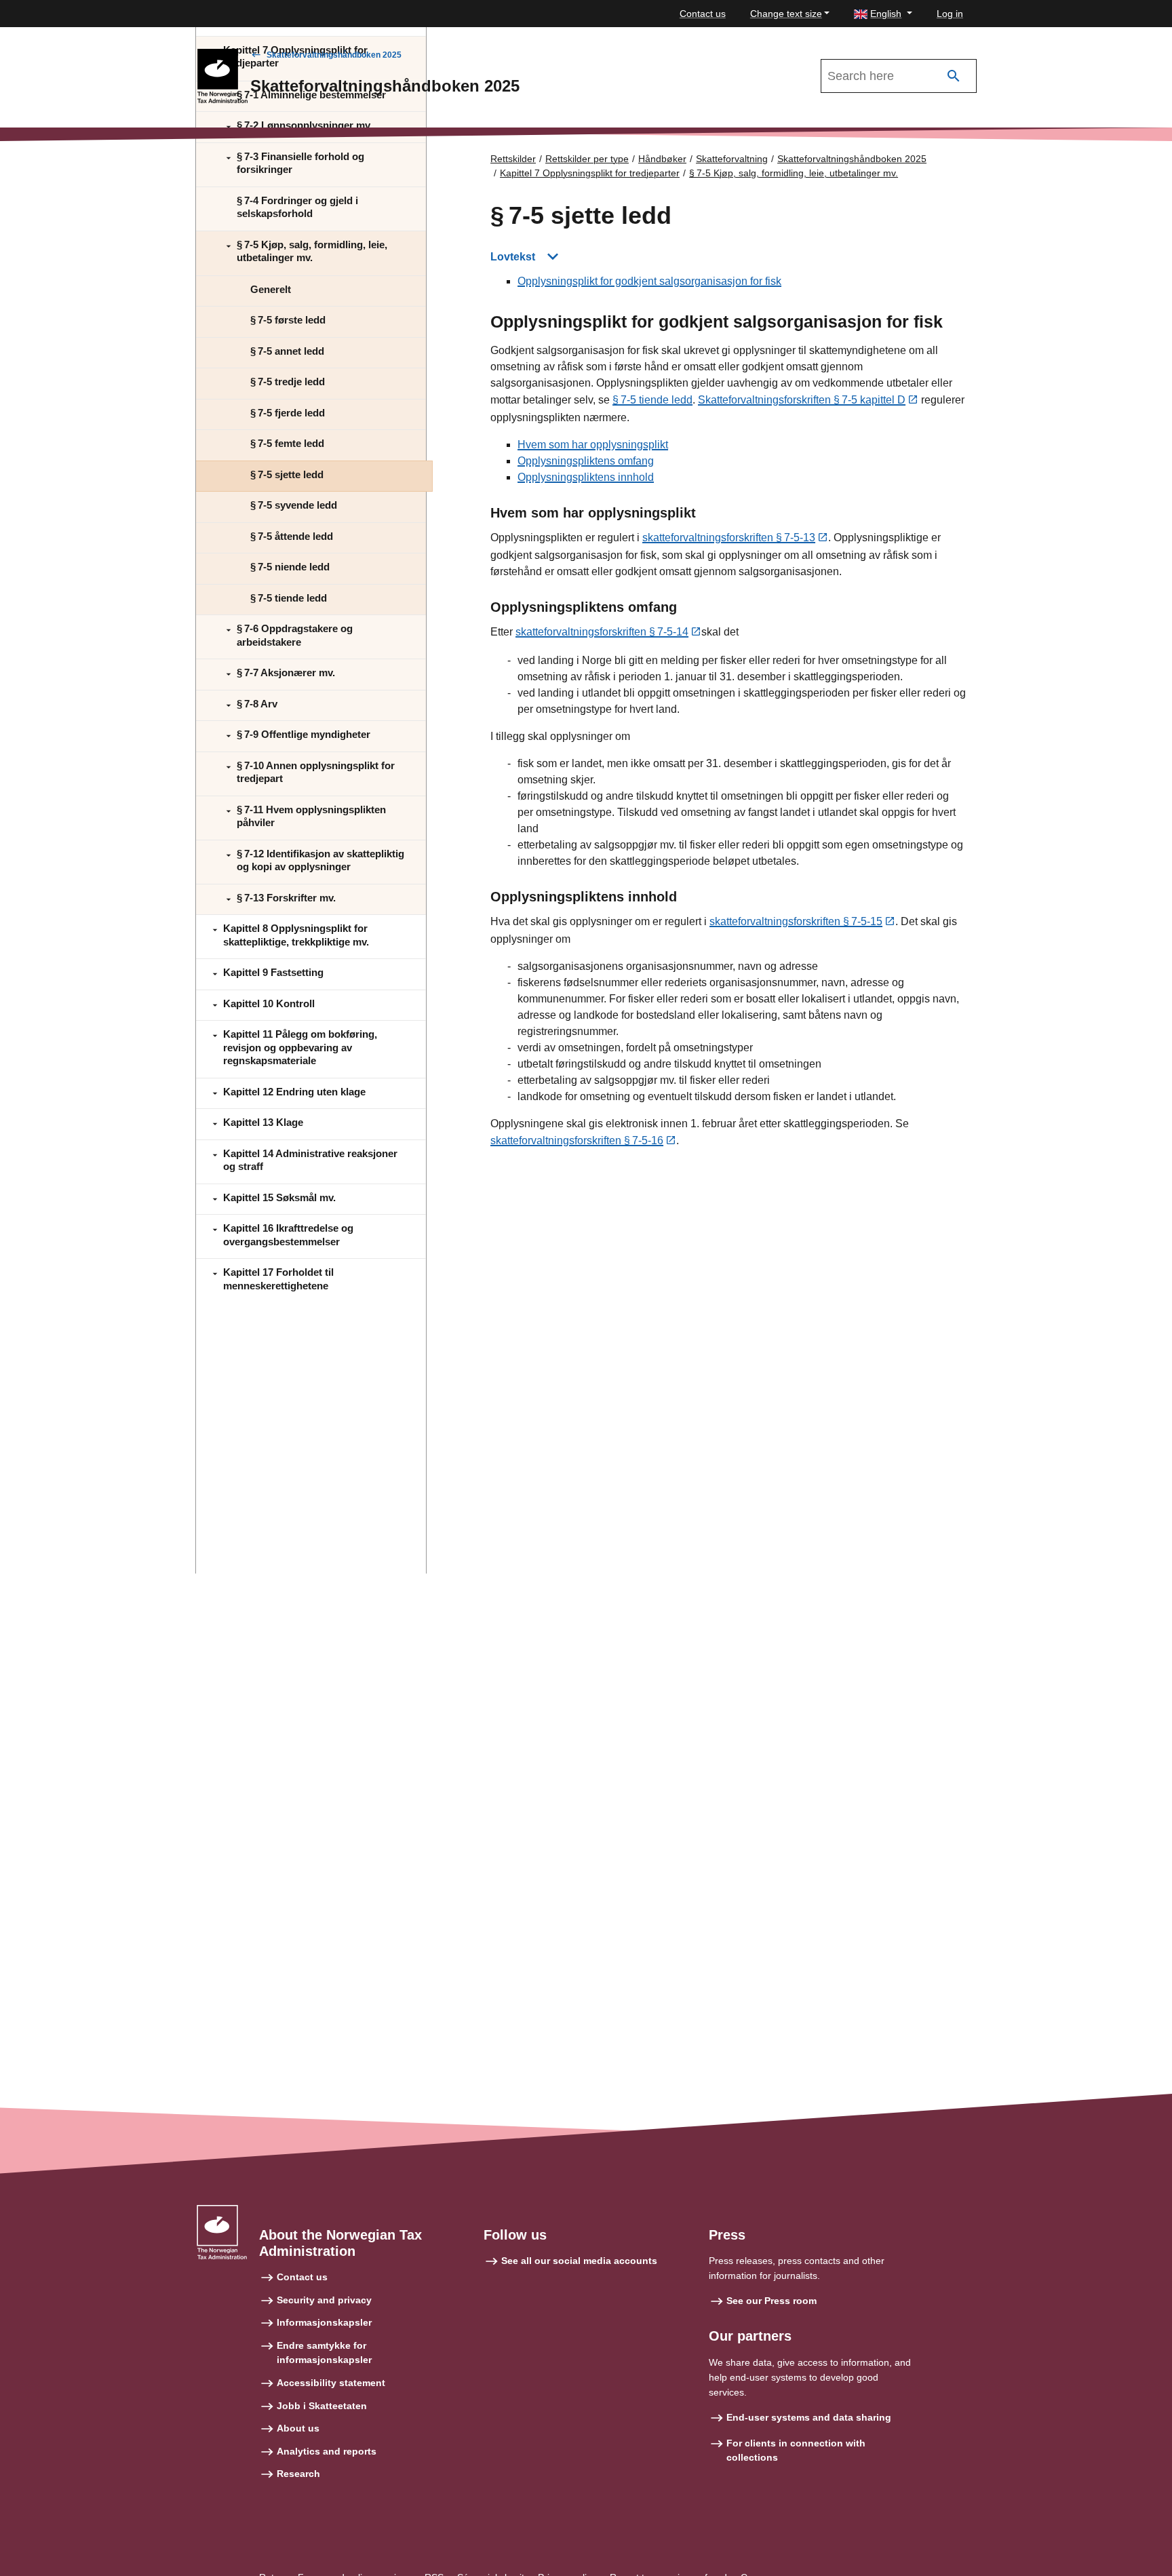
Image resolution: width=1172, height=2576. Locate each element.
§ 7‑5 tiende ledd (652, 400)
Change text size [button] (786, 14)
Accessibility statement (331, 2383)
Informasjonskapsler (324, 2322)
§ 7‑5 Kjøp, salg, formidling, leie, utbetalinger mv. (794, 173)
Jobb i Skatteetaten (322, 2406)
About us (298, 2428)
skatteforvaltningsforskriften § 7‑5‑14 (602, 632)
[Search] (954, 76)
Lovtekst (513, 257)
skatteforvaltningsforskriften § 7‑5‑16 (577, 1140)
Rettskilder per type (587, 159)
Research (298, 2474)
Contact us (703, 14)
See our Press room (771, 2301)
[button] (883, 14)
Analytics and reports (327, 2451)
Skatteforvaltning (732, 159)
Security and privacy (324, 2300)
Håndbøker (662, 159)
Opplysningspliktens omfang (586, 461)
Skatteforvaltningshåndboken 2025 (334, 55)
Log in (950, 14)
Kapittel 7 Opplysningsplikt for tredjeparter (590, 173)
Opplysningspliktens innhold (586, 477)
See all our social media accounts (579, 2261)
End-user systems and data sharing (809, 2417)
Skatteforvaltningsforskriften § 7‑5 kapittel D (802, 400)
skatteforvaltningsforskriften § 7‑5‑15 (796, 921)
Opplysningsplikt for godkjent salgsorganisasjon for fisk (649, 281)
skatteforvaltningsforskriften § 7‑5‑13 (729, 538)
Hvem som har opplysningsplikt (593, 445)
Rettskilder (513, 159)
